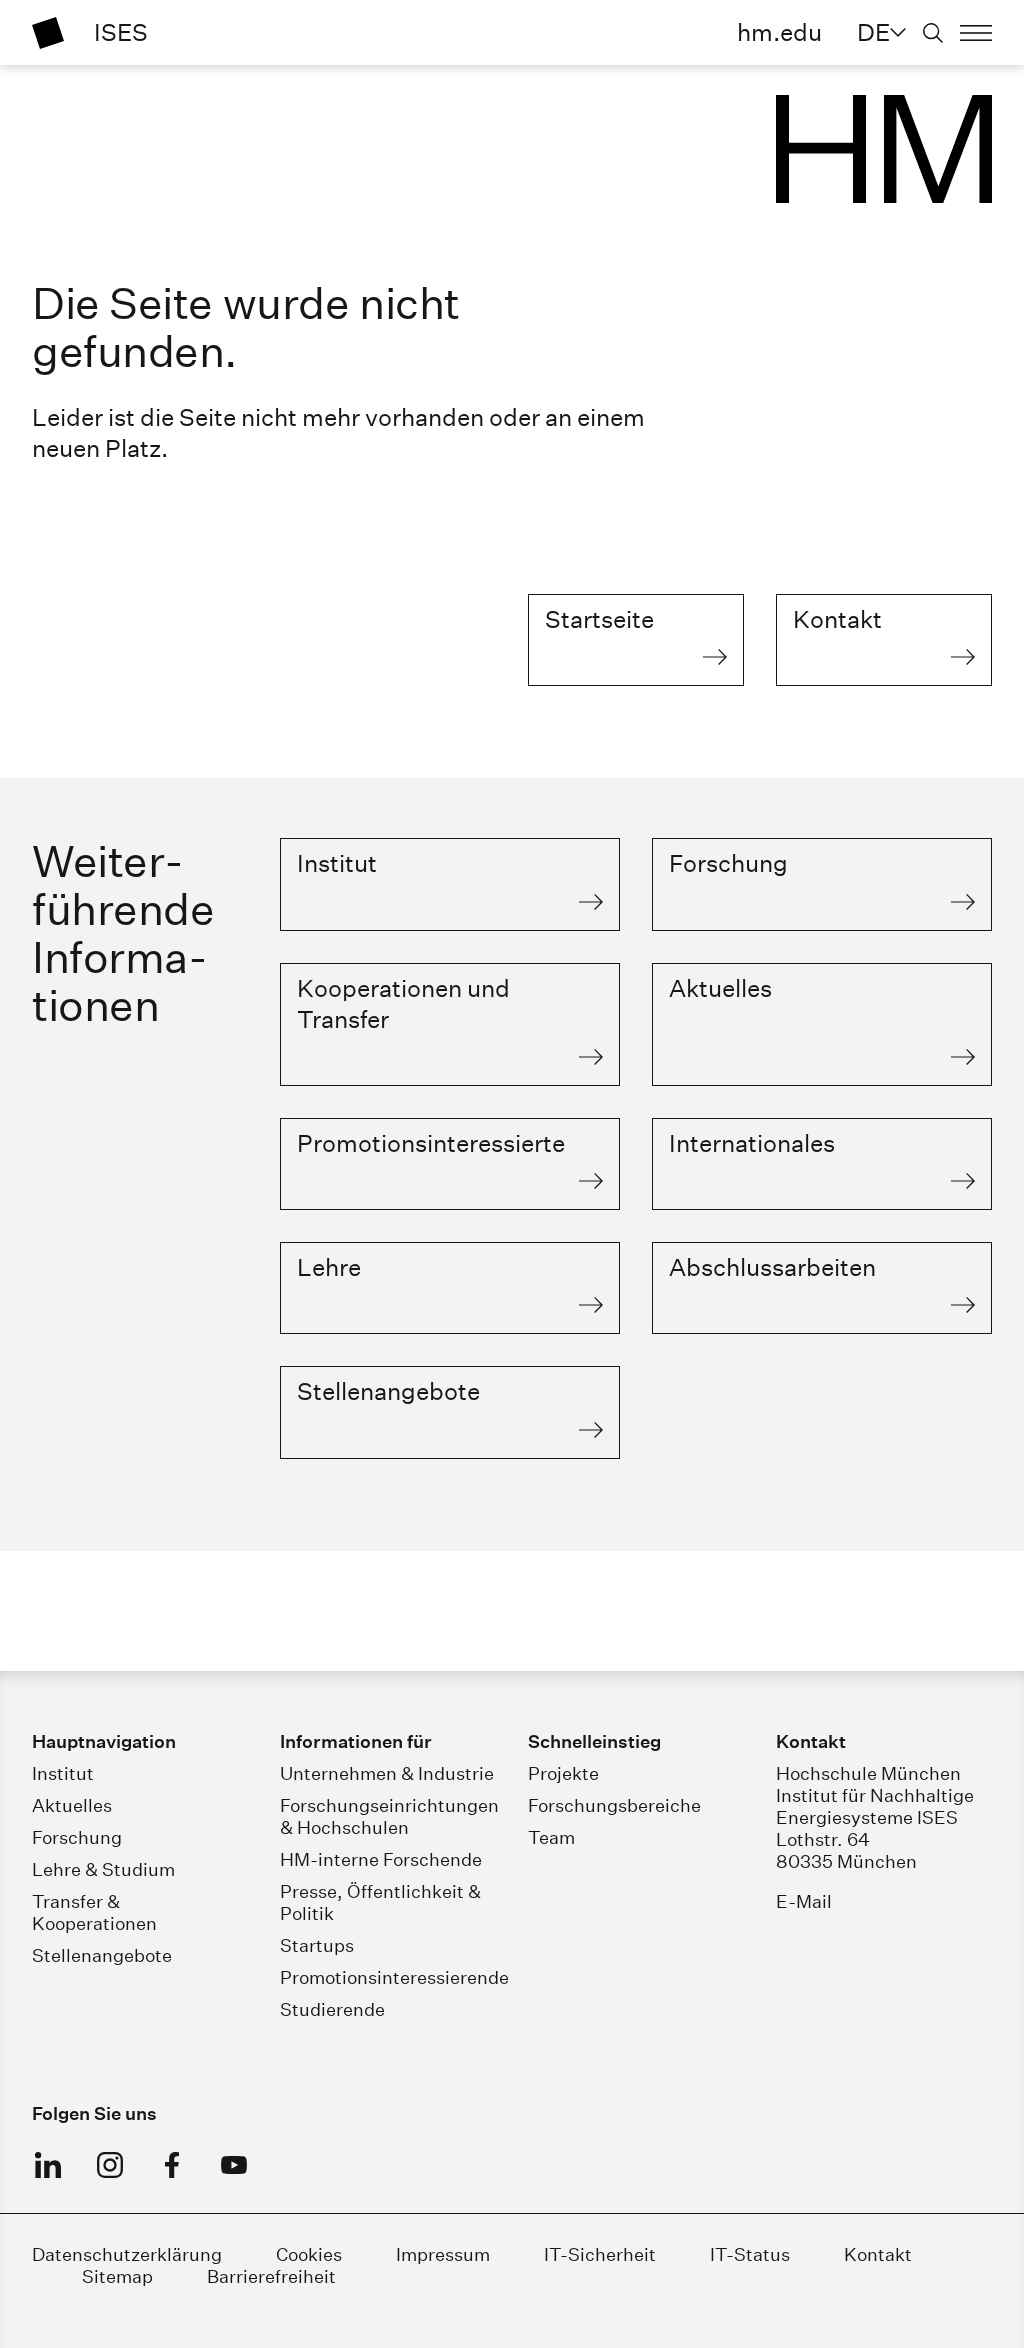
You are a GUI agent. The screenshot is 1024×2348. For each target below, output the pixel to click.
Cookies (309, 2254)
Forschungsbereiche (614, 1805)
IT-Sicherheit (600, 2254)
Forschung (77, 1837)
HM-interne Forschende (381, 1859)
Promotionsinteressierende (394, 1977)
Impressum (443, 2254)
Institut (63, 1773)
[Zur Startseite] (48, 33)
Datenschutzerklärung (127, 2254)
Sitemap (117, 2276)
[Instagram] (110, 2165)
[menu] (976, 33)
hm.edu (779, 32)
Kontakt (878, 2254)
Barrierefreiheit (271, 2276)
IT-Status (750, 2254)
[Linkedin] (48, 2165)
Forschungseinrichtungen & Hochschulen (389, 1816)
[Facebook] (172, 2165)
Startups (317, 1945)
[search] (933, 33)
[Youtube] (234, 2165)
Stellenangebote (102, 1955)
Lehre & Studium (103, 1869)
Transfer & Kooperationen (94, 1912)
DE (873, 32)
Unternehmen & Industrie (387, 1773)
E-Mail (804, 1901)
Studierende (332, 2009)
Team (551, 1837)
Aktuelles (72, 1805)
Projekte (563, 1773)
